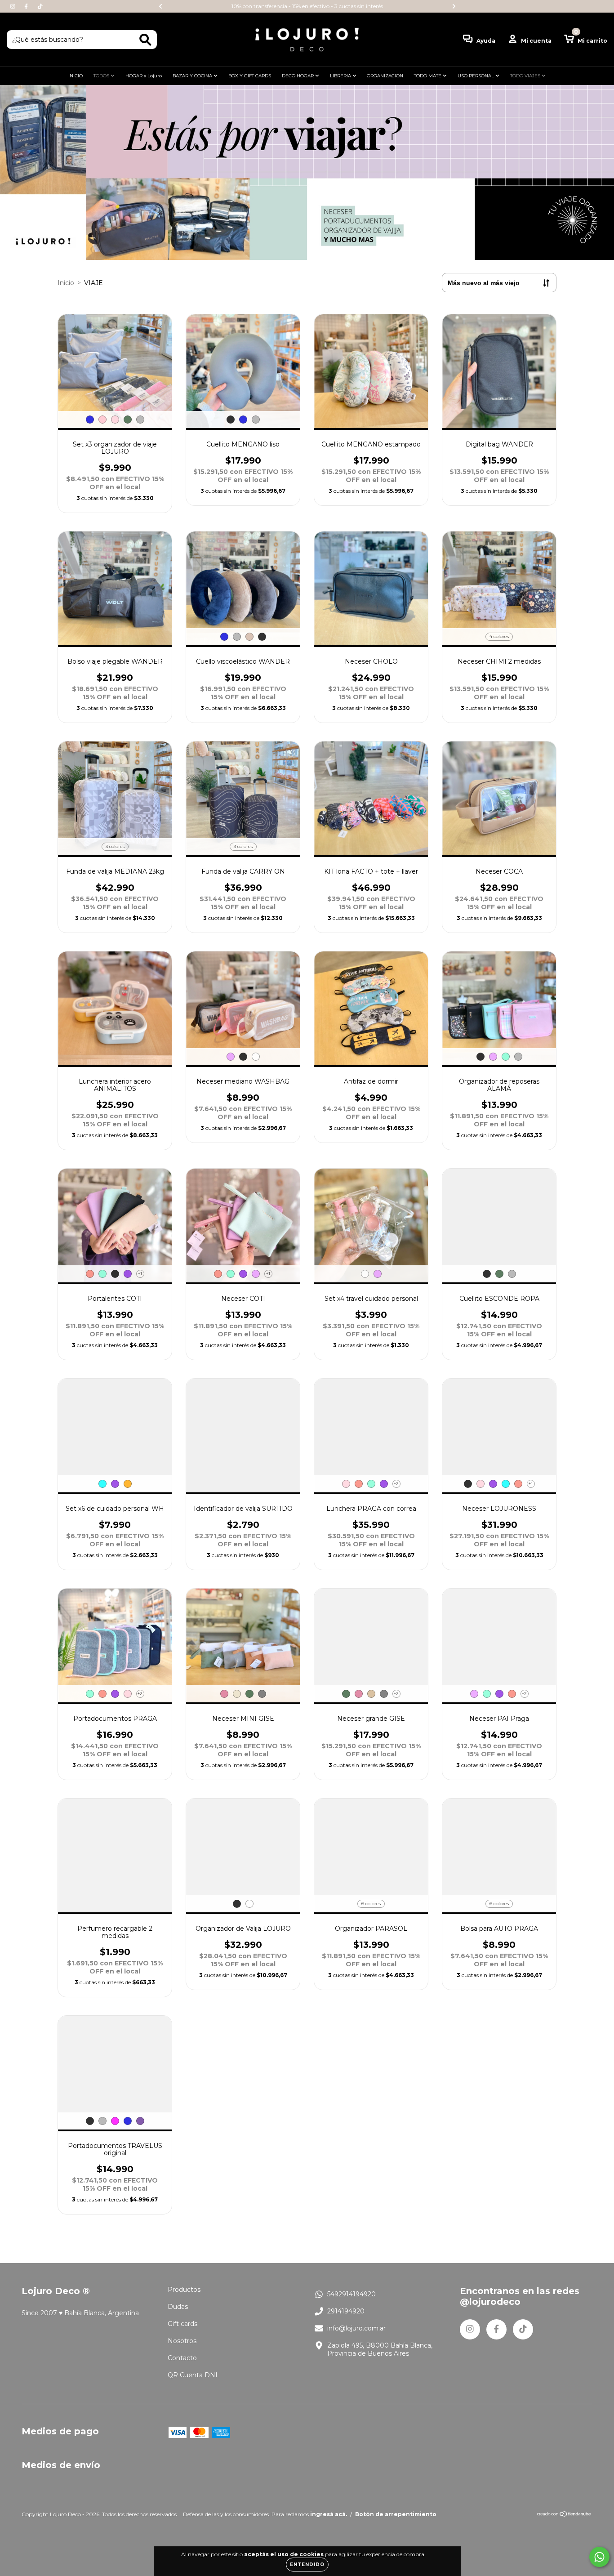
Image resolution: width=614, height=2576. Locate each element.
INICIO (76, 76)
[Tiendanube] (564, 2515)
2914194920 (346, 2311)
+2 (396, 1484)
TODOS (102, 76)
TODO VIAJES (526, 76)
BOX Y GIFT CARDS (250, 76)
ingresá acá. (329, 2514)
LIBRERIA (341, 76)
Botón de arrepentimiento (396, 2514)
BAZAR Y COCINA (193, 76)
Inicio (66, 283)
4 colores (499, 636)
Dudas (178, 2307)
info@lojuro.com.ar (356, 2328)
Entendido (307, 2565)
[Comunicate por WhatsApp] (599, 2557)
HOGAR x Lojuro (144, 76)
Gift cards (182, 2324)
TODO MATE (428, 76)
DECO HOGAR (298, 76)
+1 (140, 1274)
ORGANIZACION (385, 76)
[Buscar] (145, 40)
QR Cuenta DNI (193, 2375)
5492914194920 (351, 2294)
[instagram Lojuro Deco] (13, 6)
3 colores (115, 846)
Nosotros (182, 2341)
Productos (184, 2290)
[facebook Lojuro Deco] (27, 6)
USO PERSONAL (476, 76)
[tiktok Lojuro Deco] (40, 6)
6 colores (371, 1904)
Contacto (182, 2358)
